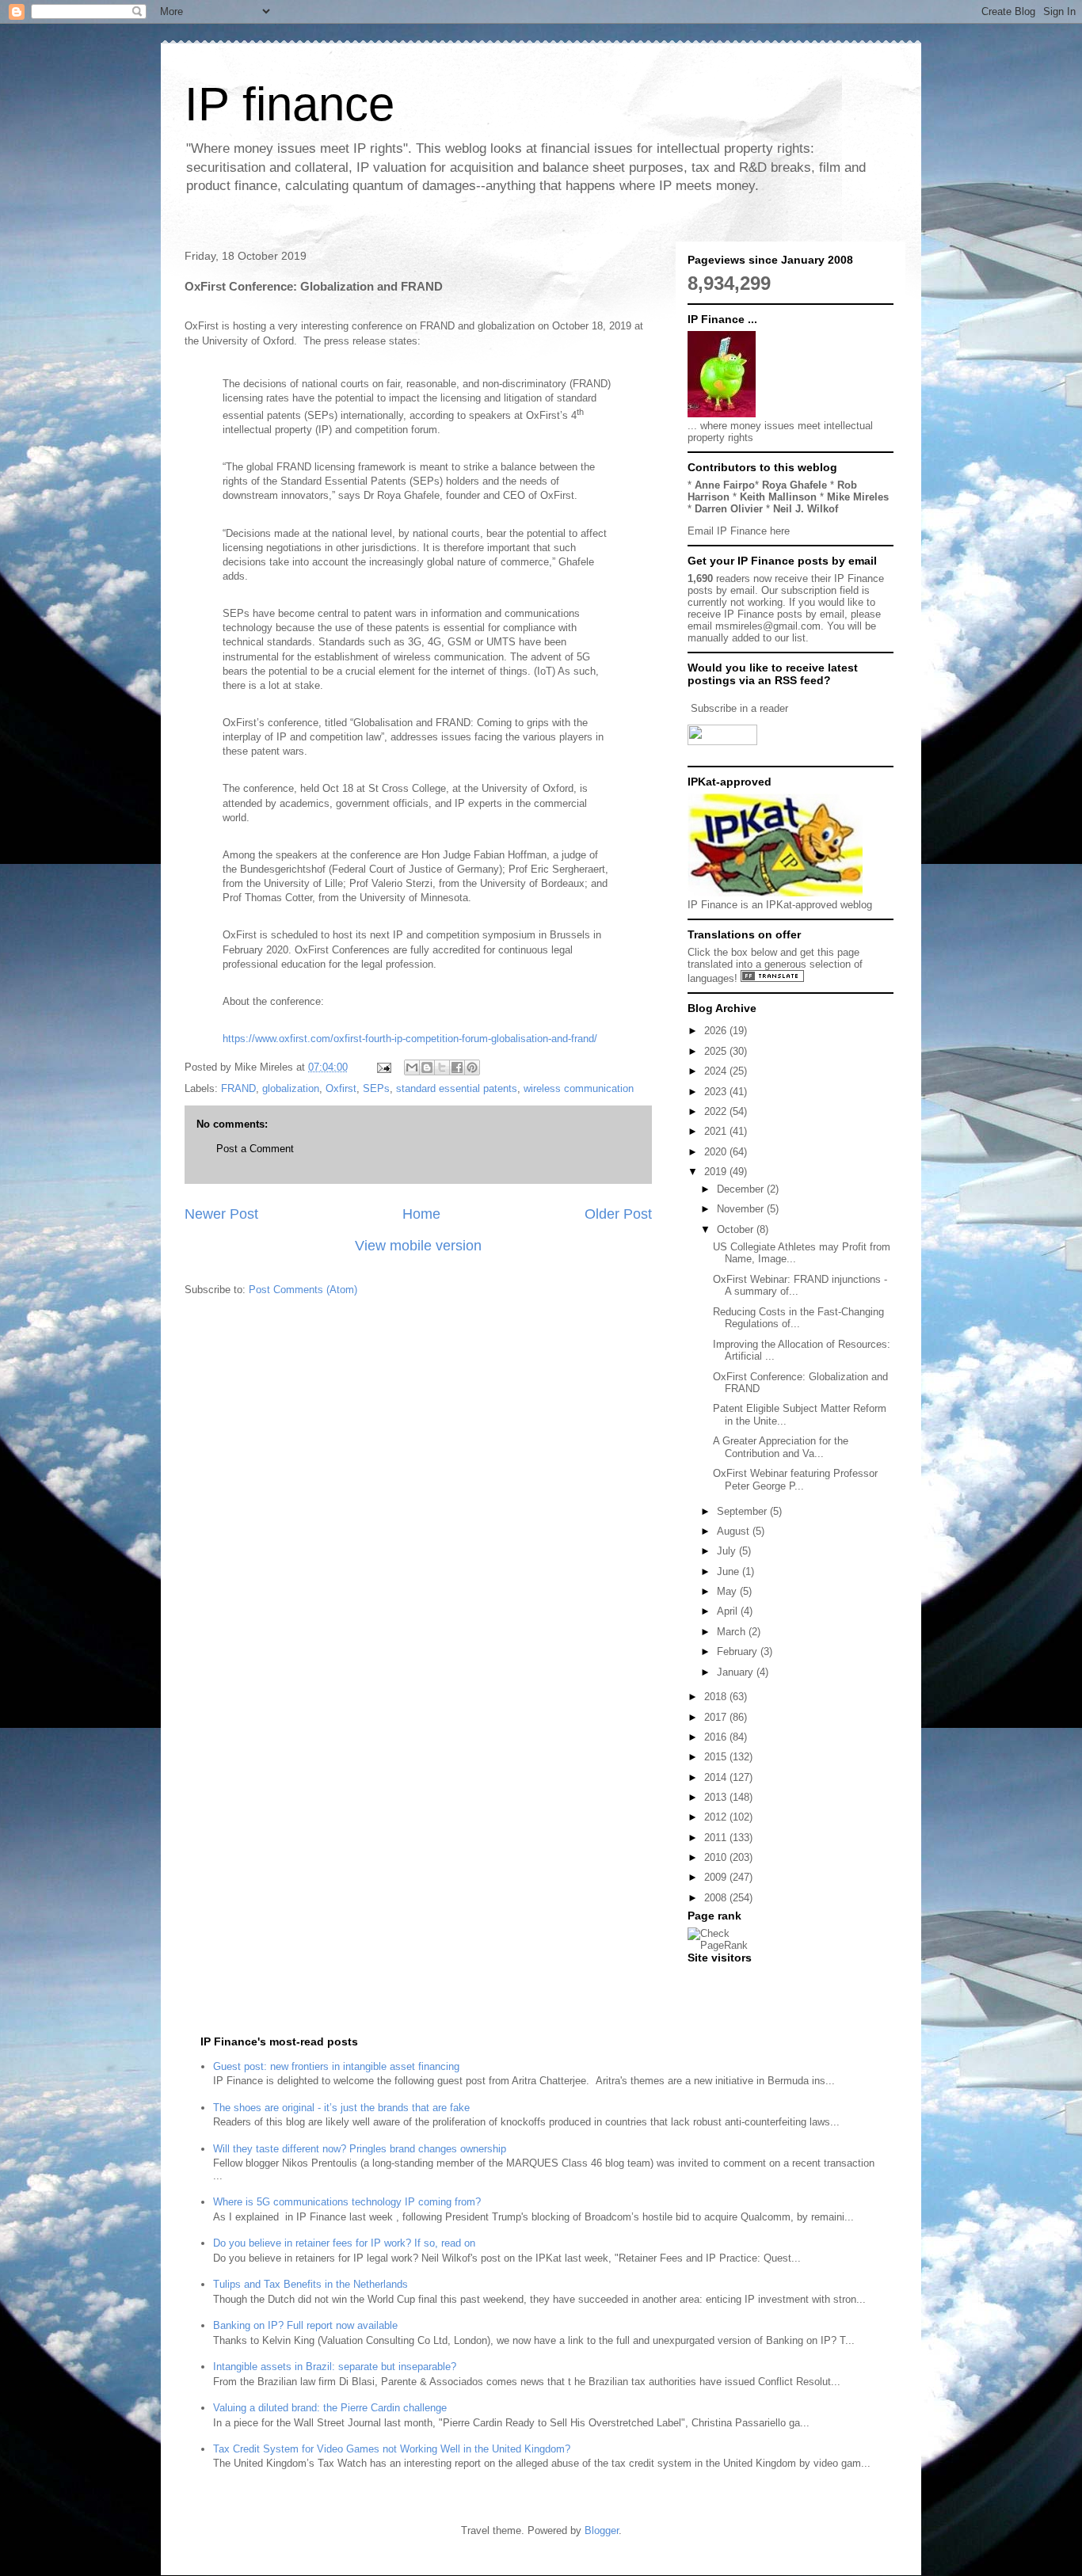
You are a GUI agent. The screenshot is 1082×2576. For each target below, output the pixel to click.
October (737, 1229)
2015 (717, 1757)
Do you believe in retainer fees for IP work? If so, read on (344, 2243)
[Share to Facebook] (457, 1067)
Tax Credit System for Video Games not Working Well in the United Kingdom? (392, 2449)
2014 (717, 1777)
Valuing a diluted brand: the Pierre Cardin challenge (330, 2408)
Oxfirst (341, 1088)
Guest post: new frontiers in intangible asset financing (336, 2066)
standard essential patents (457, 1088)
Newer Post (221, 1214)
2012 (717, 1817)
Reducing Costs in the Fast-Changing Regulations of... (798, 1318)
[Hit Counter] (715, 1978)
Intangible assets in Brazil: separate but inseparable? (335, 2367)
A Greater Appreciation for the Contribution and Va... (781, 1447)
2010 (717, 1857)
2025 (717, 1051)
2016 (717, 1737)
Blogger (602, 2530)
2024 (717, 1071)
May (728, 1591)
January (737, 1672)
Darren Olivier (729, 509)
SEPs (376, 1088)
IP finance (290, 104)
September (743, 1511)
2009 (717, 1877)
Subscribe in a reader (739, 708)
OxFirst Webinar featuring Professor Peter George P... (795, 1480)
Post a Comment (255, 1149)
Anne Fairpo (725, 485)
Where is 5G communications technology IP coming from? (347, 2202)
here (780, 531)
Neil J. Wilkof (806, 509)
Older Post (618, 1214)
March (733, 1632)
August (735, 1531)
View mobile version (418, 1246)
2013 (717, 1797)
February (739, 1651)
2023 (717, 1092)
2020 (717, 1152)
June (730, 1571)
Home (421, 1214)
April (729, 1611)
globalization (291, 1088)
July (728, 1551)
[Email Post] (383, 1067)
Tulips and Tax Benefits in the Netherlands (311, 2284)
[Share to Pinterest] (472, 1067)
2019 (717, 1172)
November (742, 1209)
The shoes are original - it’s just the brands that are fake (341, 2108)
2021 (717, 1131)
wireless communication (579, 1088)
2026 (717, 1031)
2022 (717, 1111)
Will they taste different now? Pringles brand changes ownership (360, 2149)
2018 (717, 1697)
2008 (717, 1898)
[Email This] (412, 1067)
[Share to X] (442, 1067)
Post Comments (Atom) (303, 1290)
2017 (717, 1717)
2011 (717, 1838)
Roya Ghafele (794, 485)
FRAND (238, 1088)
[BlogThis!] (427, 1067)
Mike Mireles (858, 497)
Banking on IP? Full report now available (305, 2325)
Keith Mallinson (778, 497)
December (742, 1189)
